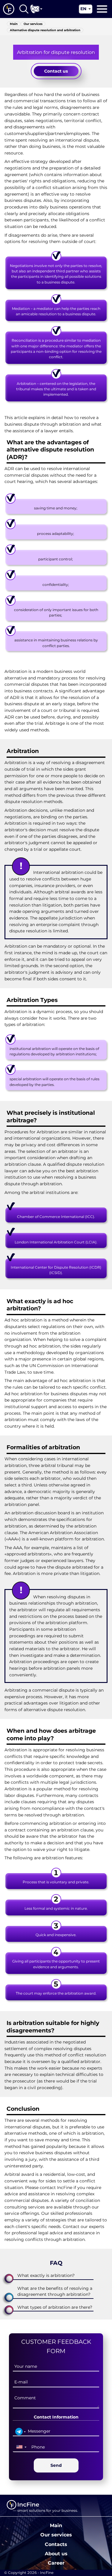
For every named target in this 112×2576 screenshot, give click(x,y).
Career (56, 2563)
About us (56, 2554)
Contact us (56, 71)
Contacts (56, 2544)
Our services (56, 2535)
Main (56, 2525)
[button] (56, 2276)
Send (56, 2465)
